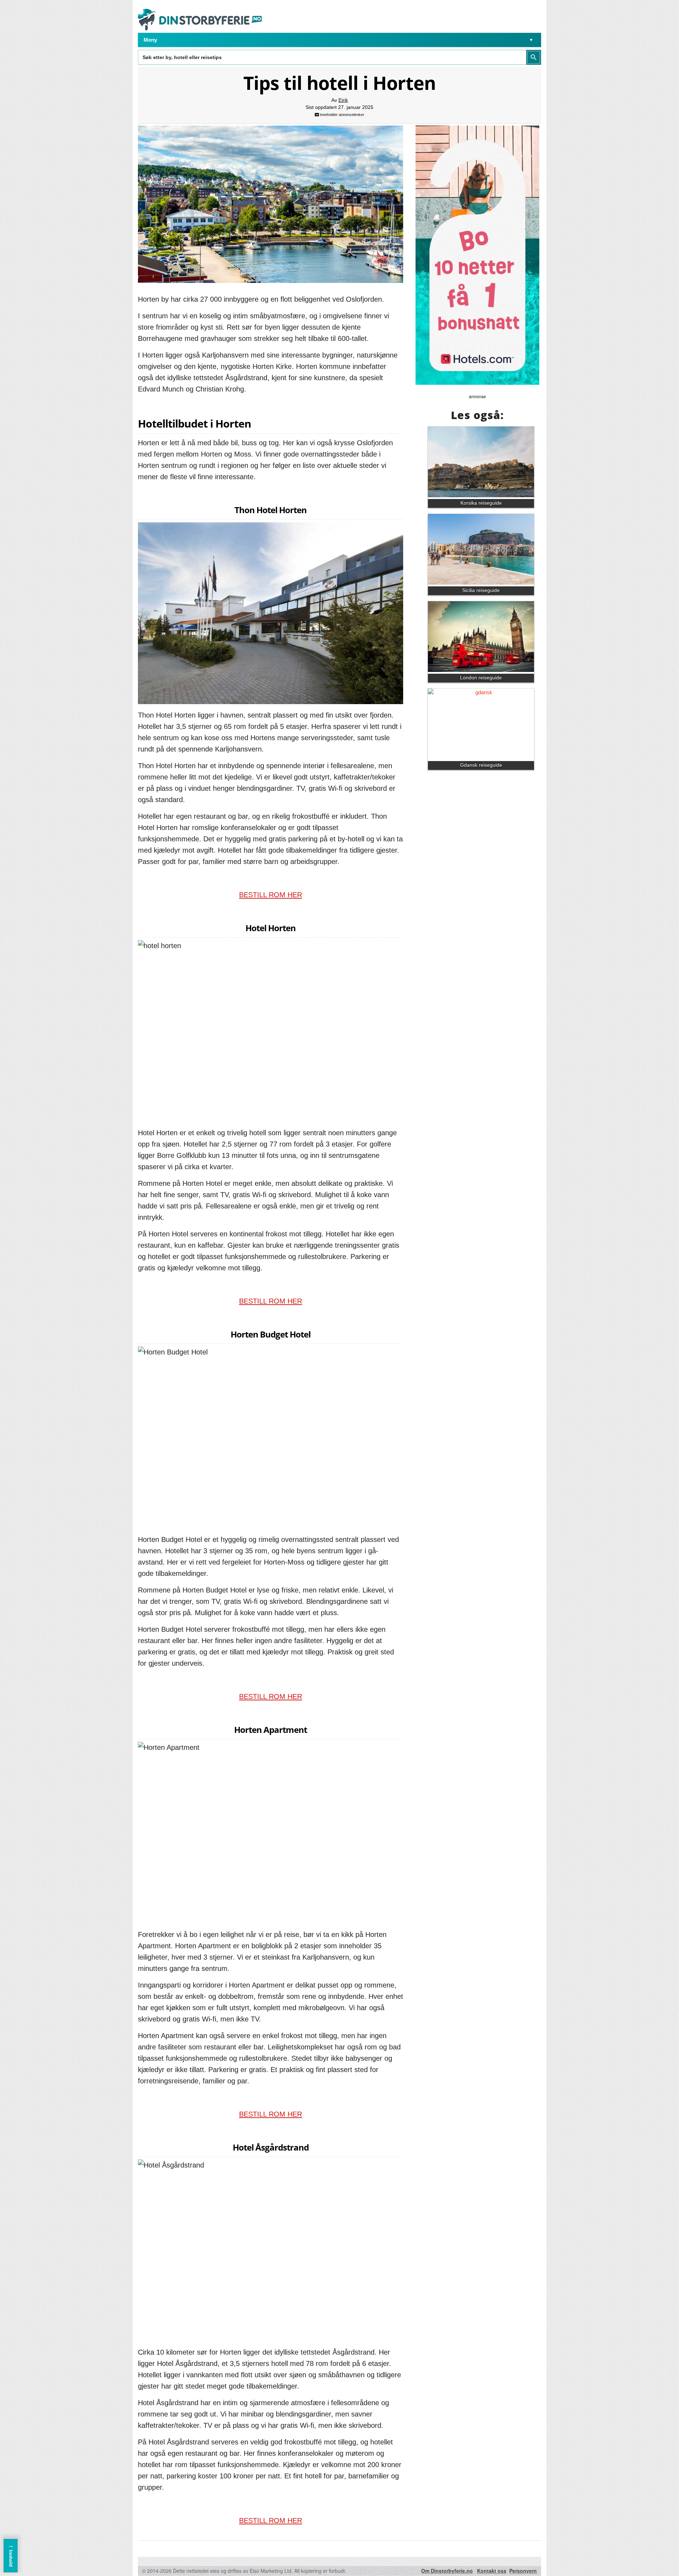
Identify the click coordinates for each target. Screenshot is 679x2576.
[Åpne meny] (531, 40)
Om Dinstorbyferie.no (447, 2571)
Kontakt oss (492, 2571)
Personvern (523, 2571)
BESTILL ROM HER (271, 895)
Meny (150, 40)
